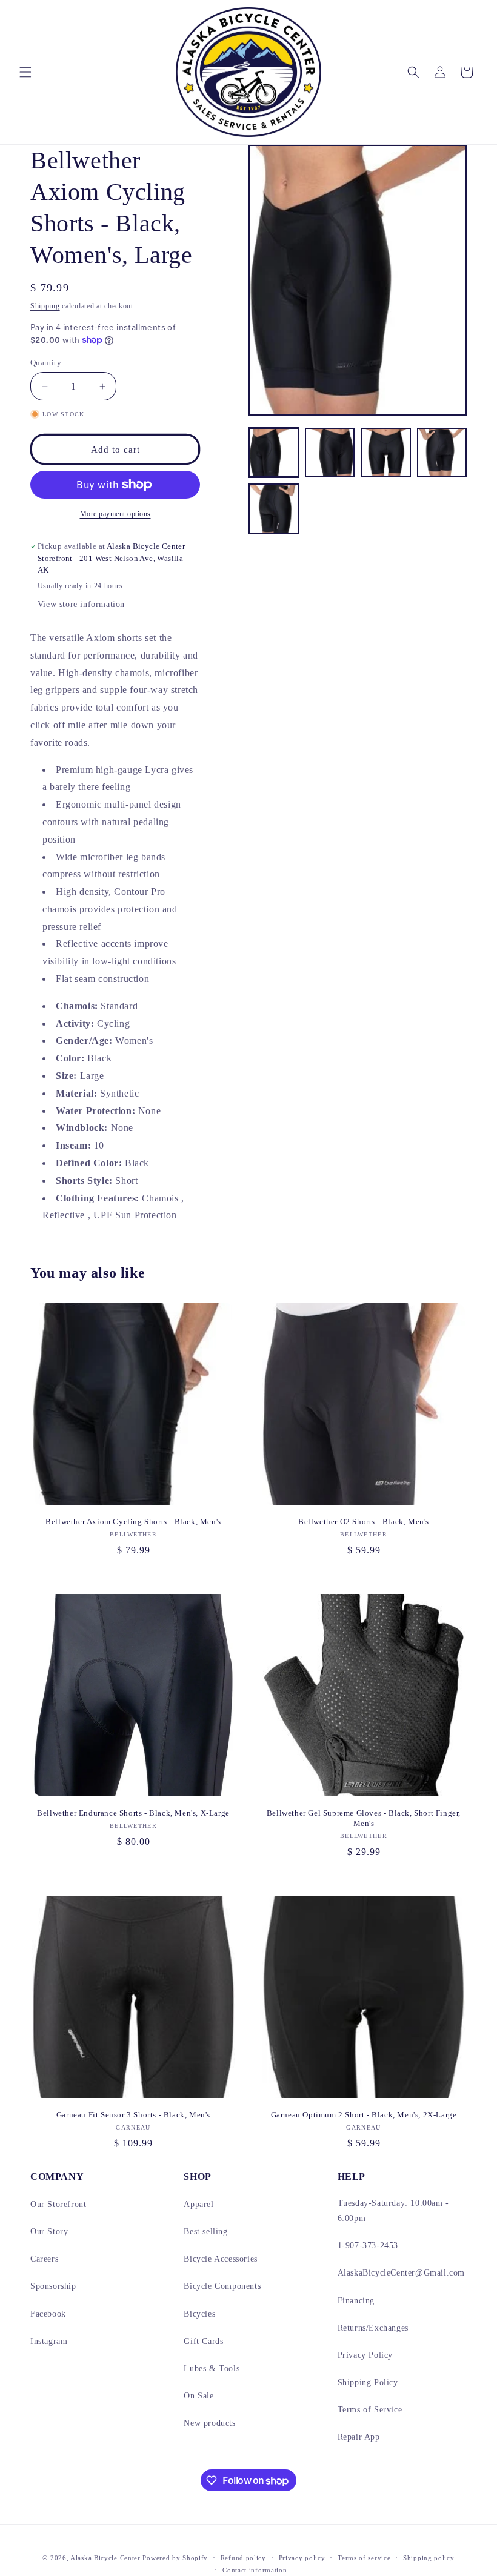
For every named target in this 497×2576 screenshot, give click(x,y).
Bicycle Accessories (220, 2259)
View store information (81, 604)
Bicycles (199, 2314)
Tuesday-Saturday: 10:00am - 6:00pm (393, 2211)
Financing (356, 2301)
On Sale (198, 2396)
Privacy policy (302, 2558)
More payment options (115, 514)
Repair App (359, 2437)
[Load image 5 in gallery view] (274, 509)
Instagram (49, 2341)
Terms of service (364, 2558)
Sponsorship (53, 2286)
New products (209, 2423)
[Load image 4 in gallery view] (442, 453)
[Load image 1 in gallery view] (274, 453)
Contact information (255, 2570)
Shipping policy (429, 2558)
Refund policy (243, 2558)
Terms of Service (370, 2410)
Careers (44, 2259)
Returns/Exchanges (373, 2328)
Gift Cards (203, 2341)
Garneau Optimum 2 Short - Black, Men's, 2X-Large (364, 2115)
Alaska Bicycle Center (105, 2558)
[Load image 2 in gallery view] (330, 453)
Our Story (49, 2232)
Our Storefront (58, 2204)
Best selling (205, 2232)
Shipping (45, 306)
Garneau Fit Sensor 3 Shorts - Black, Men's (133, 2115)
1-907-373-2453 (368, 2246)
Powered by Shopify (175, 2558)
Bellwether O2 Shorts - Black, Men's (364, 1522)
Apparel (198, 2204)
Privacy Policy (365, 2355)
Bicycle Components (222, 2286)
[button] (25, 72)
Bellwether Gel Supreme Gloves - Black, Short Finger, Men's (364, 1818)
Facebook (48, 2314)
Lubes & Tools (212, 2369)
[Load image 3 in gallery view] (386, 453)
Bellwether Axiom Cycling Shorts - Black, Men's (133, 1522)
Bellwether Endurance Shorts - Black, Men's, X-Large (133, 1813)
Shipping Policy (368, 2382)
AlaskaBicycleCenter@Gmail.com (401, 2273)
